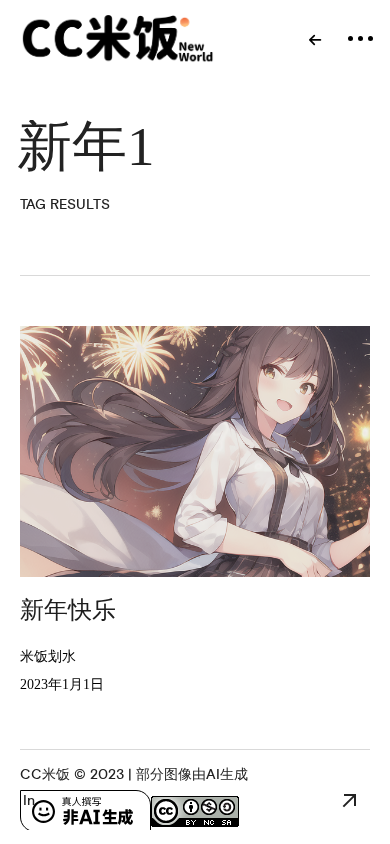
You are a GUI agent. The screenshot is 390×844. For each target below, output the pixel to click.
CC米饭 (45, 775)
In (29, 801)
